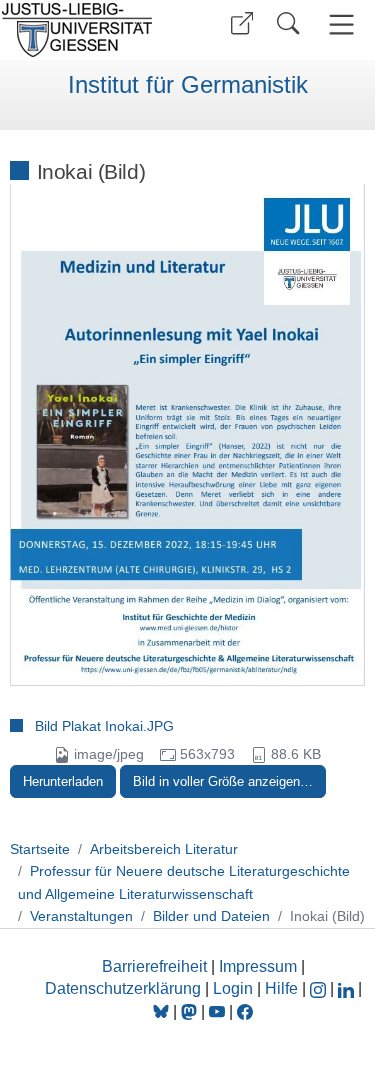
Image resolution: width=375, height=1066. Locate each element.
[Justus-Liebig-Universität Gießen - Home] (90, 30)
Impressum (258, 966)
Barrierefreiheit (154, 966)
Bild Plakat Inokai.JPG (104, 726)
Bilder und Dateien (211, 916)
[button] (242, 23)
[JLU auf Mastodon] (191, 1011)
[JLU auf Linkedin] (348, 988)
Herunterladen (63, 781)
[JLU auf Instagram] (320, 988)
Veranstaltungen (81, 916)
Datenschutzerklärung (123, 988)
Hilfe (281, 988)
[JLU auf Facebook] (245, 1011)
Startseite (40, 849)
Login (235, 988)
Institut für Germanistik (188, 85)
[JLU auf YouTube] (217, 1011)
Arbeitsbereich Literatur (164, 849)
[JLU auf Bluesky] (163, 1011)
